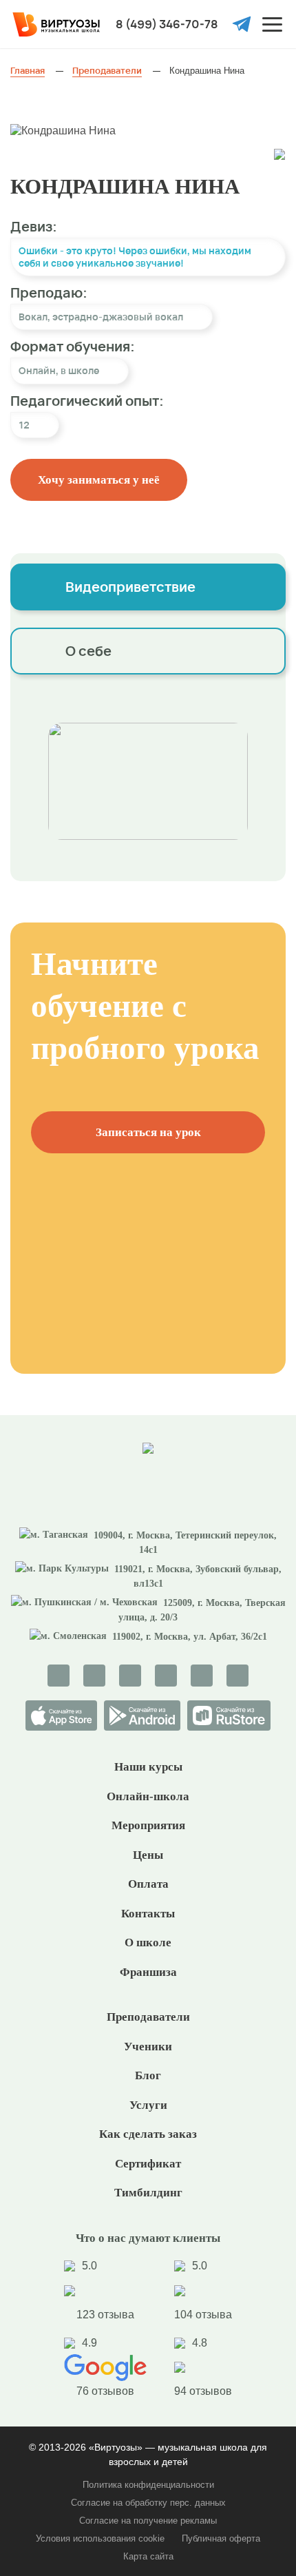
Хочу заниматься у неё (99, 480)
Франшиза (148, 1972)
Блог (148, 2075)
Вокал (33, 317)
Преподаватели (148, 2017)
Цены (148, 1855)
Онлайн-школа (148, 1796)
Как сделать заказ (148, 2134)
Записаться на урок (148, 1132)
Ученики (148, 2047)
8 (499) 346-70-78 (167, 24)
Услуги (148, 2105)
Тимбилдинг (148, 2193)
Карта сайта (148, 2556)
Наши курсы (148, 1767)
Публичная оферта (221, 2538)
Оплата (148, 1884)
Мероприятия (148, 1825)
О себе (88, 651)
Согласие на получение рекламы (148, 2521)
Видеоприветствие (130, 587)
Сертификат (148, 2164)
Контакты (148, 1914)
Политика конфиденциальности (148, 2485)
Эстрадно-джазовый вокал (118, 317)
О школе (148, 1943)
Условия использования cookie (100, 2538)
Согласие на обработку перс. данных (148, 2503)
